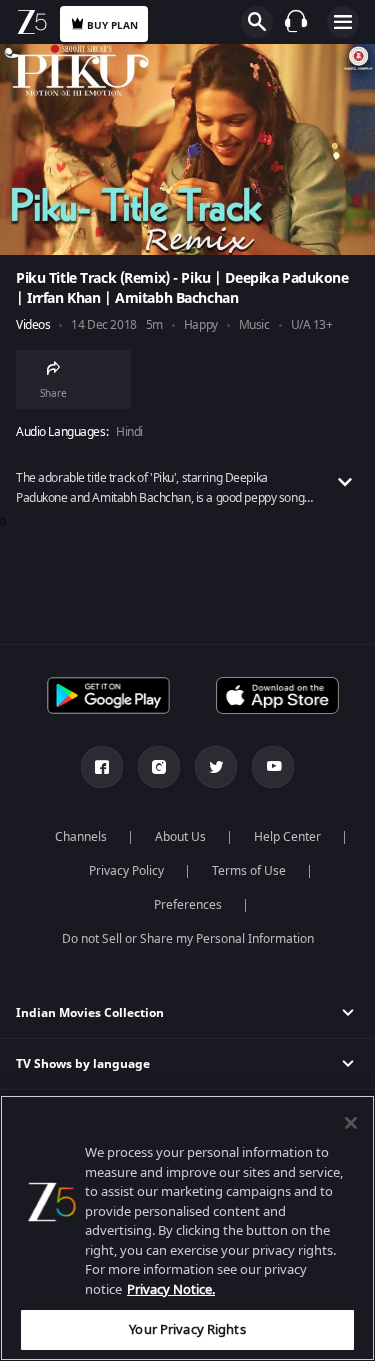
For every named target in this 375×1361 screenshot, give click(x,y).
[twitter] (216, 767)
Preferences (188, 905)
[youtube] (273, 767)
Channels (81, 837)
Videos (33, 325)
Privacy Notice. (171, 1289)
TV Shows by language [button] (83, 1064)
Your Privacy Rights (187, 1329)
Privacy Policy (126, 871)
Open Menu (343, 22)
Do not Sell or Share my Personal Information (188, 939)
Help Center (287, 837)
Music (254, 325)
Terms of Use (249, 871)
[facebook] (102, 767)
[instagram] (159, 767)
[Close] (351, 1123)
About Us (180, 837)
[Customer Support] (296, 21)
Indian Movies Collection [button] (90, 1013)
